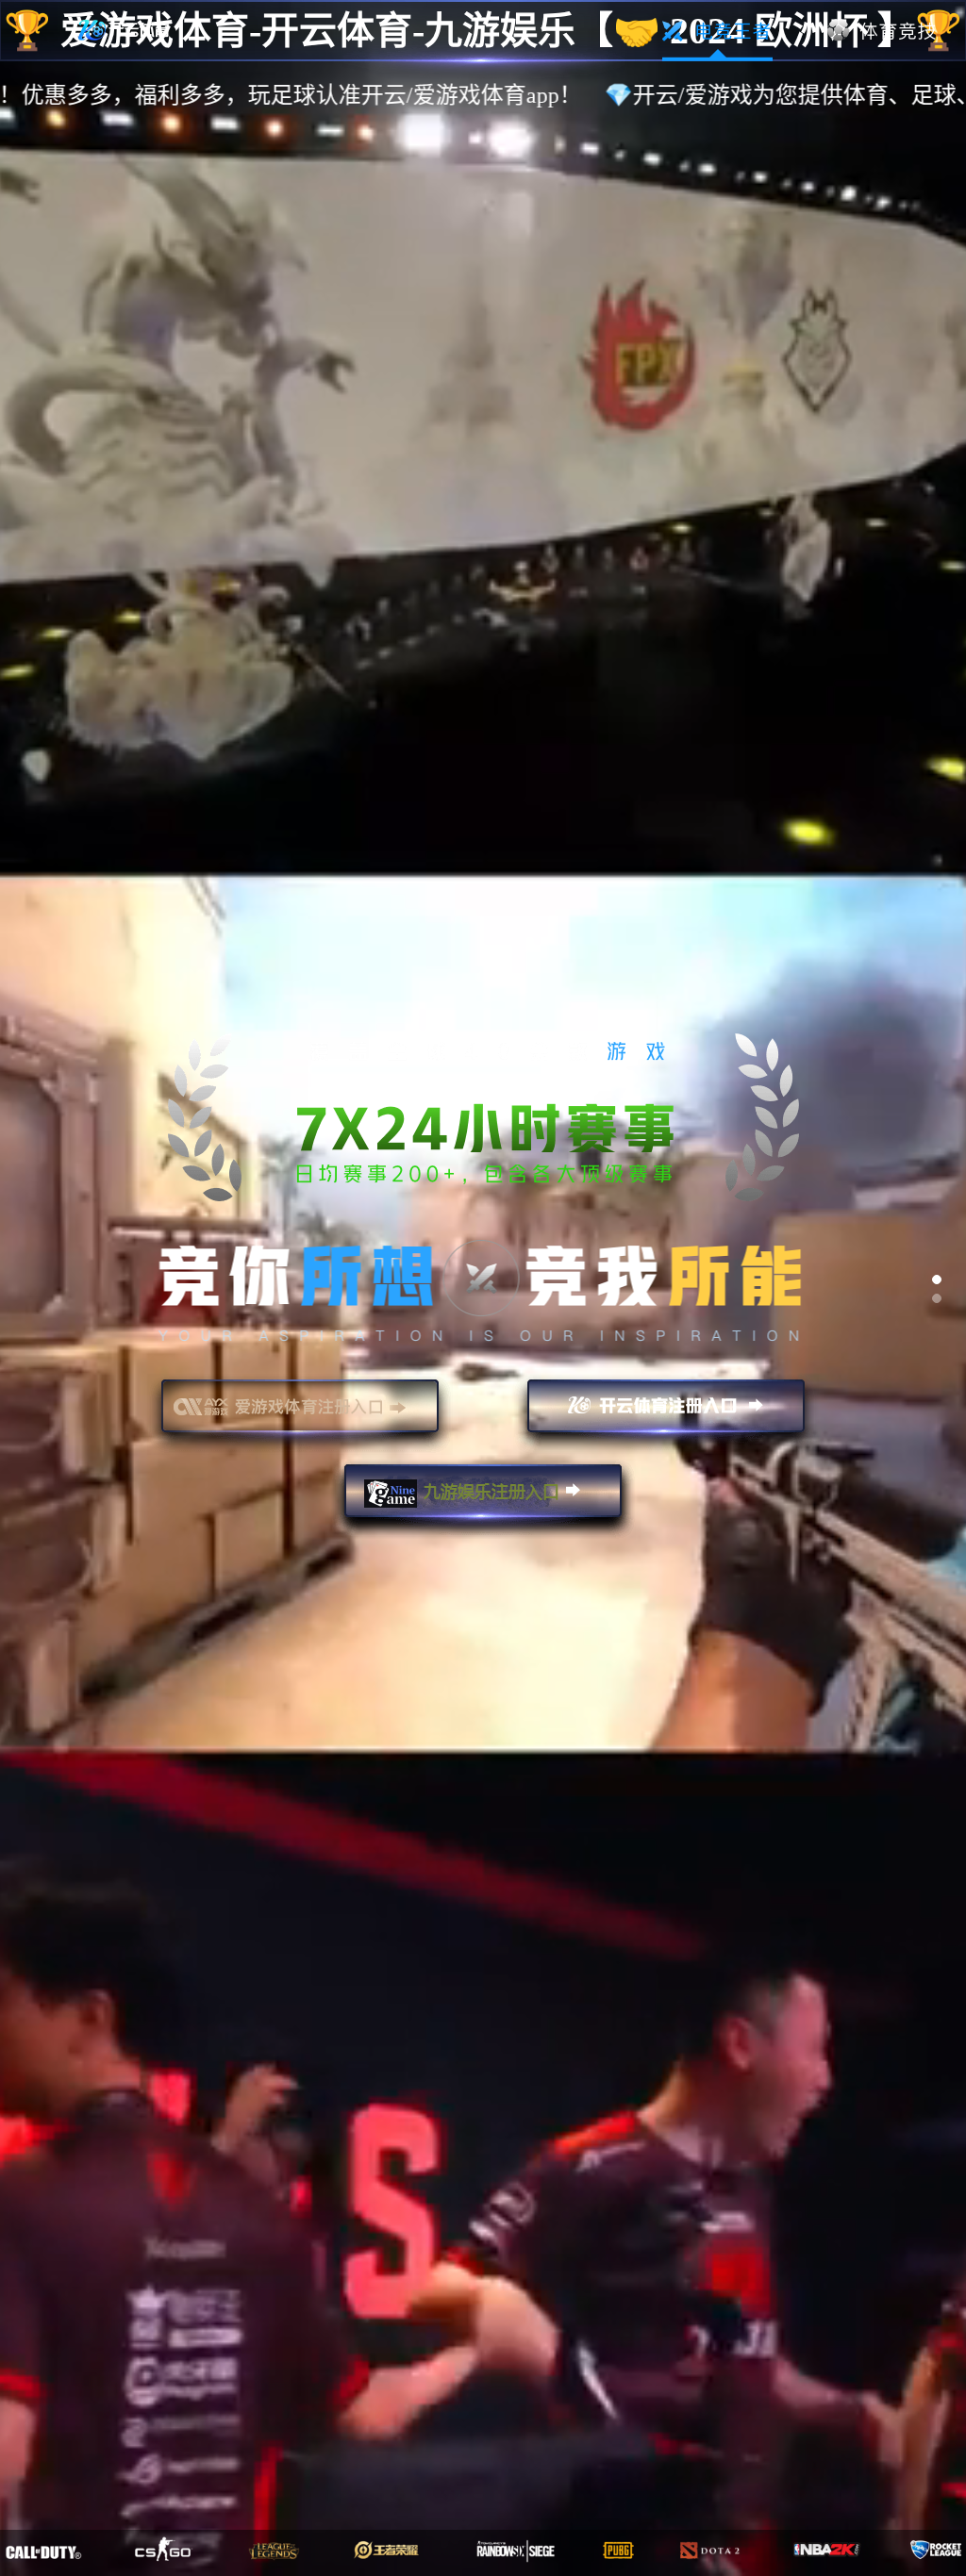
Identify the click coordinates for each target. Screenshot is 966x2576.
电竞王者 (717, 31)
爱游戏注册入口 (300, 1414)
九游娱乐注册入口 (483, 1499)
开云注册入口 (666, 1414)
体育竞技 (883, 31)
